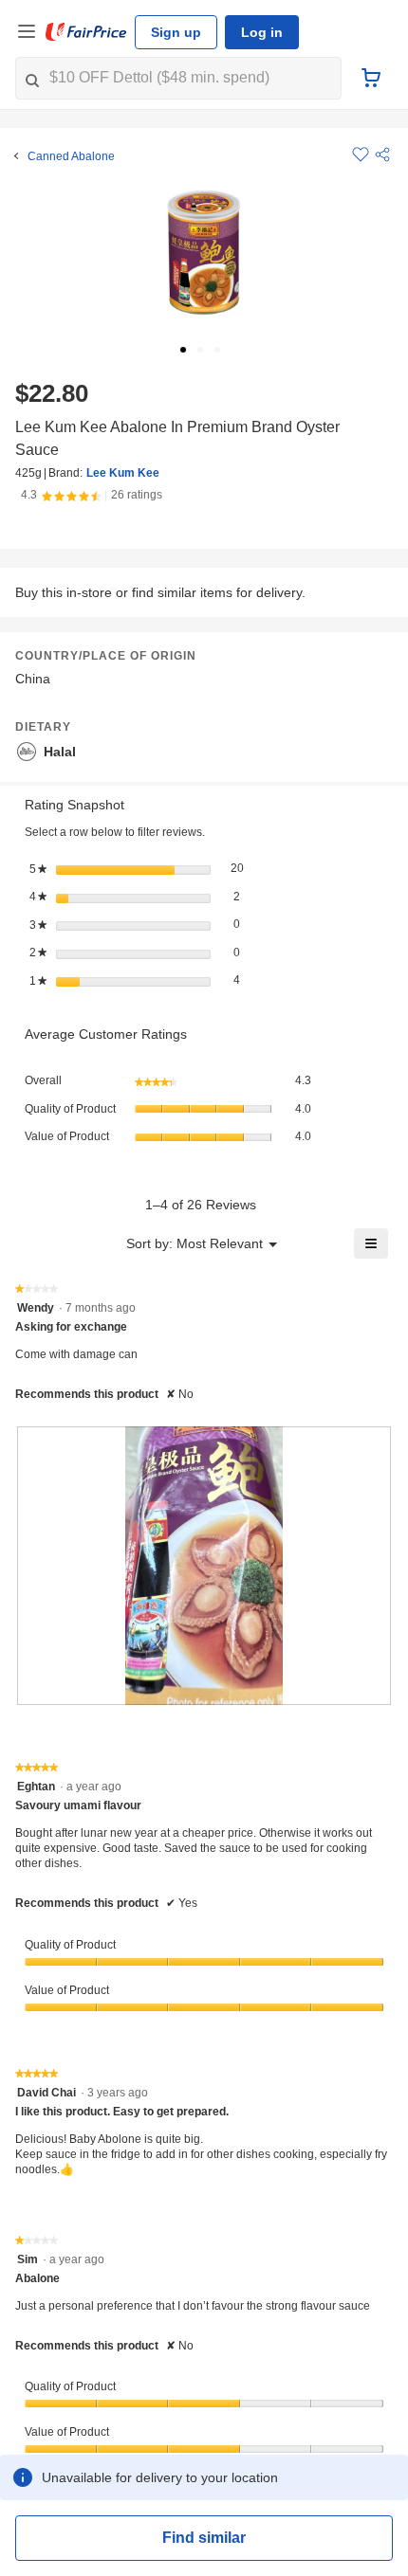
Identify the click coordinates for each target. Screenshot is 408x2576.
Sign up (176, 32)
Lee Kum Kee (123, 473)
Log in (262, 32)
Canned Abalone (71, 156)
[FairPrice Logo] (86, 32)
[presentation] (204, 1566)
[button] (382, 154)
